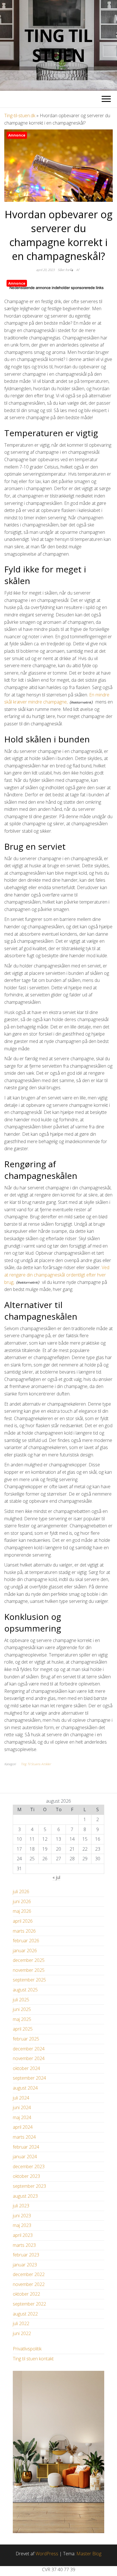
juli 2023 (21, 2206)
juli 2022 (21, 2323)
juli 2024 (21, 2098)
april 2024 (23, 2127)
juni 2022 (22, 2333)
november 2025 (29, 1970)
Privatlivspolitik (27, 2349)
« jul (56, 1877)
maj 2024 (22, 2117)
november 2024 (29, 2058)
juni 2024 (22, 2107)
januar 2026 (25, 1951)
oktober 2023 (26, 2176)
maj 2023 (22, 2225)
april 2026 (23, 1921)
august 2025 (25, 1990)
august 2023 (25, 2196)
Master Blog (89, 2554)
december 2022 (29, 2274)
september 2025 (29, 1980)
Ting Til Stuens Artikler (36, 1764)
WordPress (47, 2554)
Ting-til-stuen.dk (20, 116)
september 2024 (29, 2078)
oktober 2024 (26, 2068)
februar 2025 (26, 2039)
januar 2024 (25, 2157)
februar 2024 (26, 2147)
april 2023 (23, 2235)
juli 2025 (21, 2000)
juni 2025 (22, 2009)
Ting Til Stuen (58, 45)
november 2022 (29, 2284)
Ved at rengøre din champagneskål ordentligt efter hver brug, (57, 1275)
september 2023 (29, 2186)
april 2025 (23, 2029)
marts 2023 (24, 2245)
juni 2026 (22, 1901)
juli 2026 (21, 1891)
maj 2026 (22, 1911)
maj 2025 (22, 2019)
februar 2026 (26, 1941)
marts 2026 (24, 1931)
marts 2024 (24, 2137)
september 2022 (29, 2304)
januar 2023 (25, 2265)
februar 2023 (26, 2255)
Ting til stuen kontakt (33, 2359)
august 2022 (25, 2314)
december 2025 (29, 1960)
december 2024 (29, 2049)
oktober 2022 (26, 2294)
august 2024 (25, 2088)
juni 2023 (22, 2216)
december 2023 (29, 2166)
